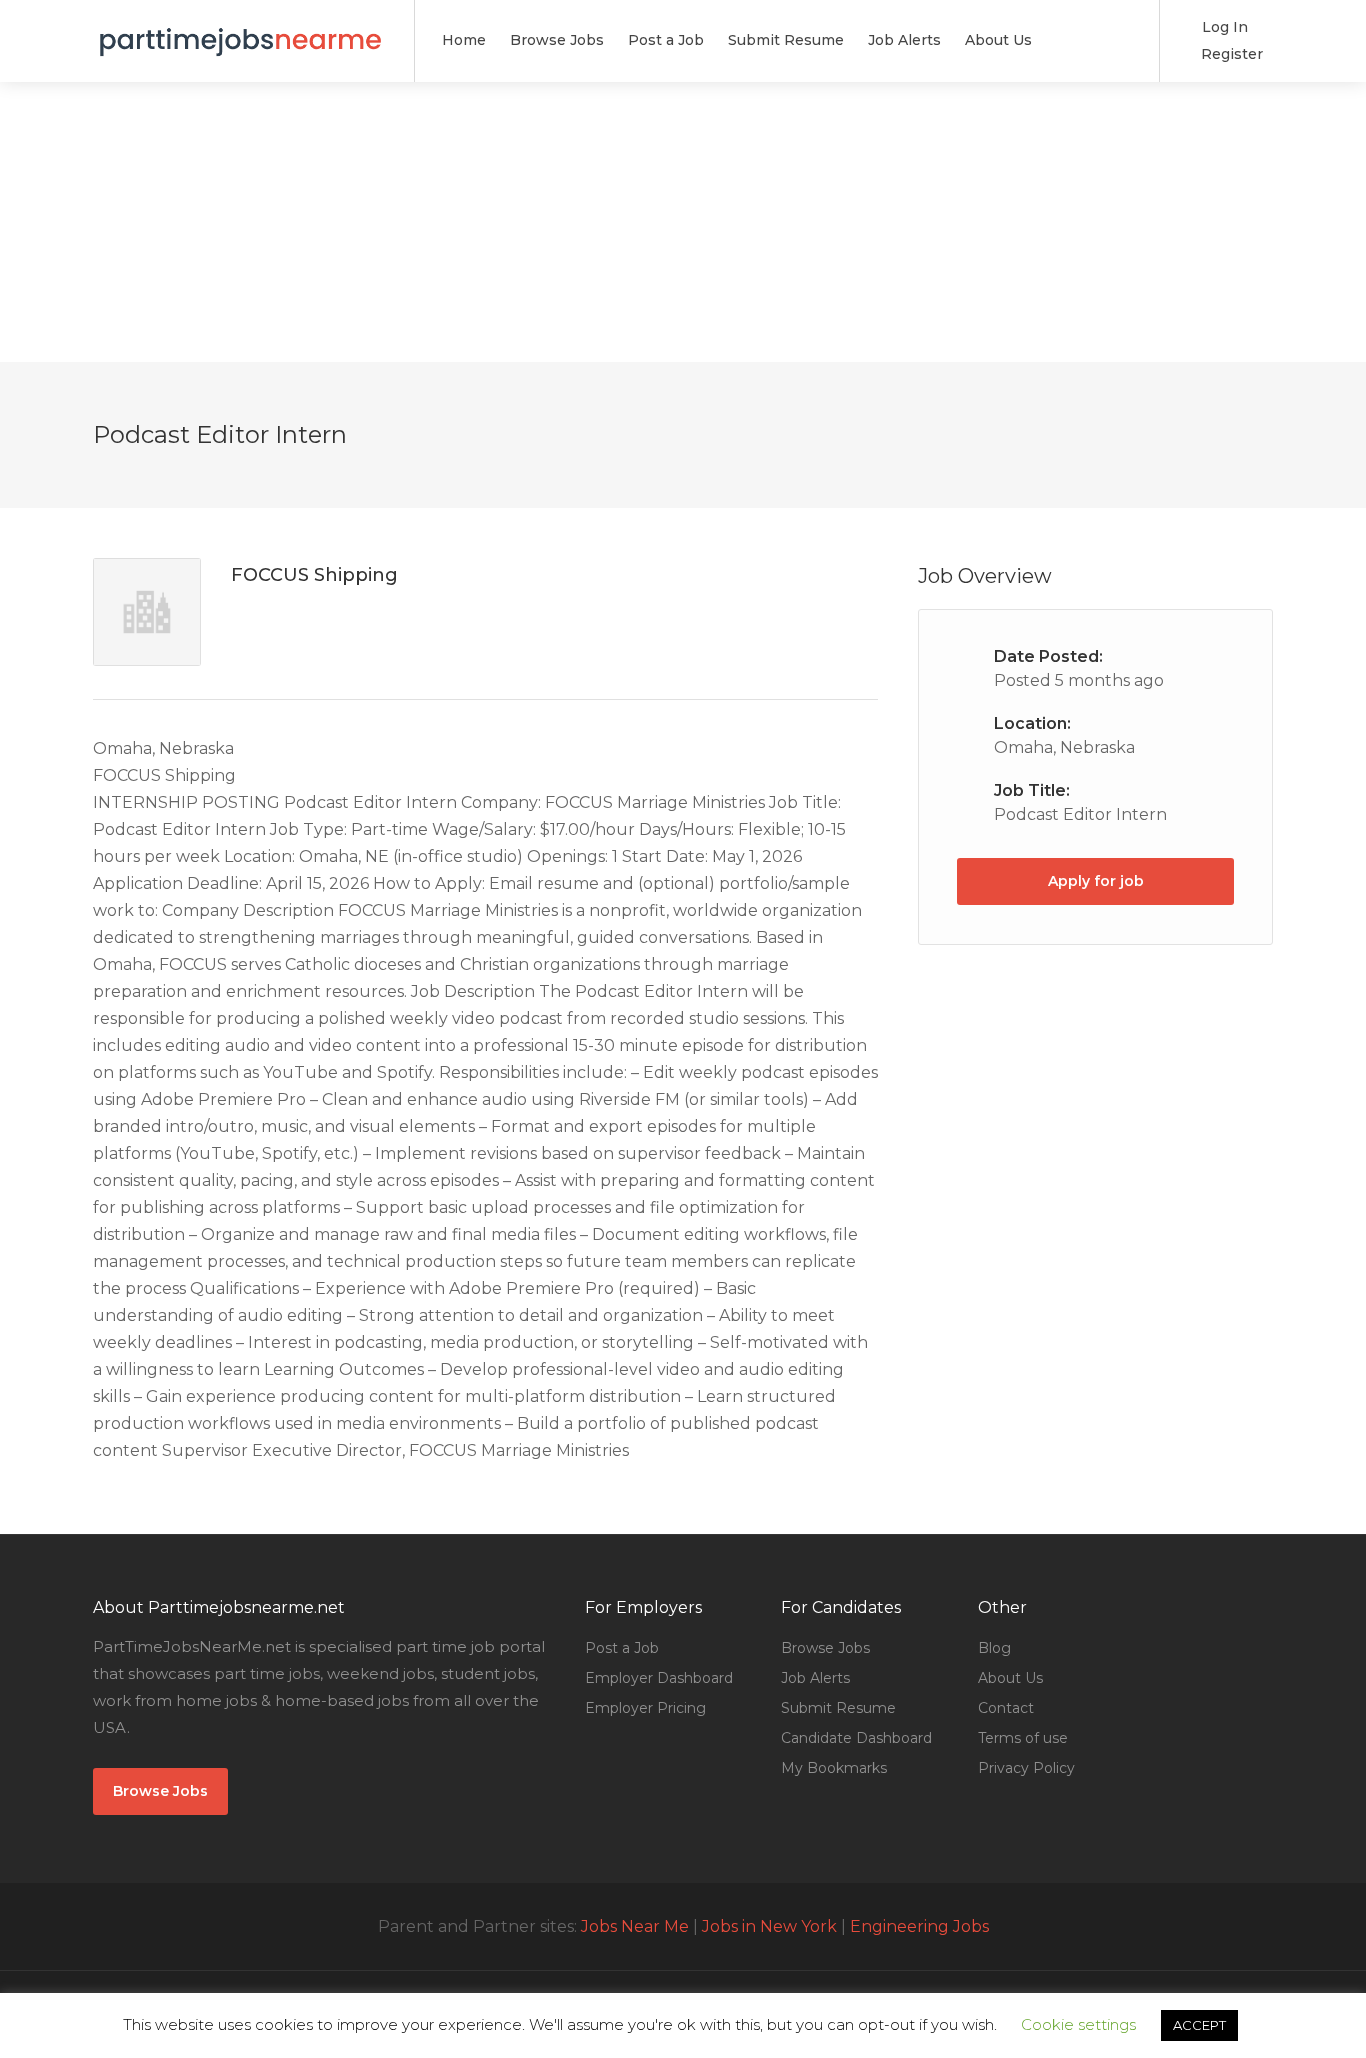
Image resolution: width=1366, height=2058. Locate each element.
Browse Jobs (557, 40)
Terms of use (1023, 1738)
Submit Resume (786, 40)
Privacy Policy (1026, 1768)
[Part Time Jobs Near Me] (241, 29)
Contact (1006, 1708)
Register (1230, 54)
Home (464, 40)
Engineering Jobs (919, 1926)
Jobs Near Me (635, 1926)
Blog (994, 1648)
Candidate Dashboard (856, 1738)
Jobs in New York (769, 1926)
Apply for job (1096, 881)
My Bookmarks (834, 1768)
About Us (998, 40)
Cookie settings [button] (1078, 2024)
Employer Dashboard (659, 1678)
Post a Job (666, 40)
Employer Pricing (645, 1708)
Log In (1223, 27)
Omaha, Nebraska (1064, 747)
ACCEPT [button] (1199, 2025)
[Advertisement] (683, 222)
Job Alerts (904, 40)
